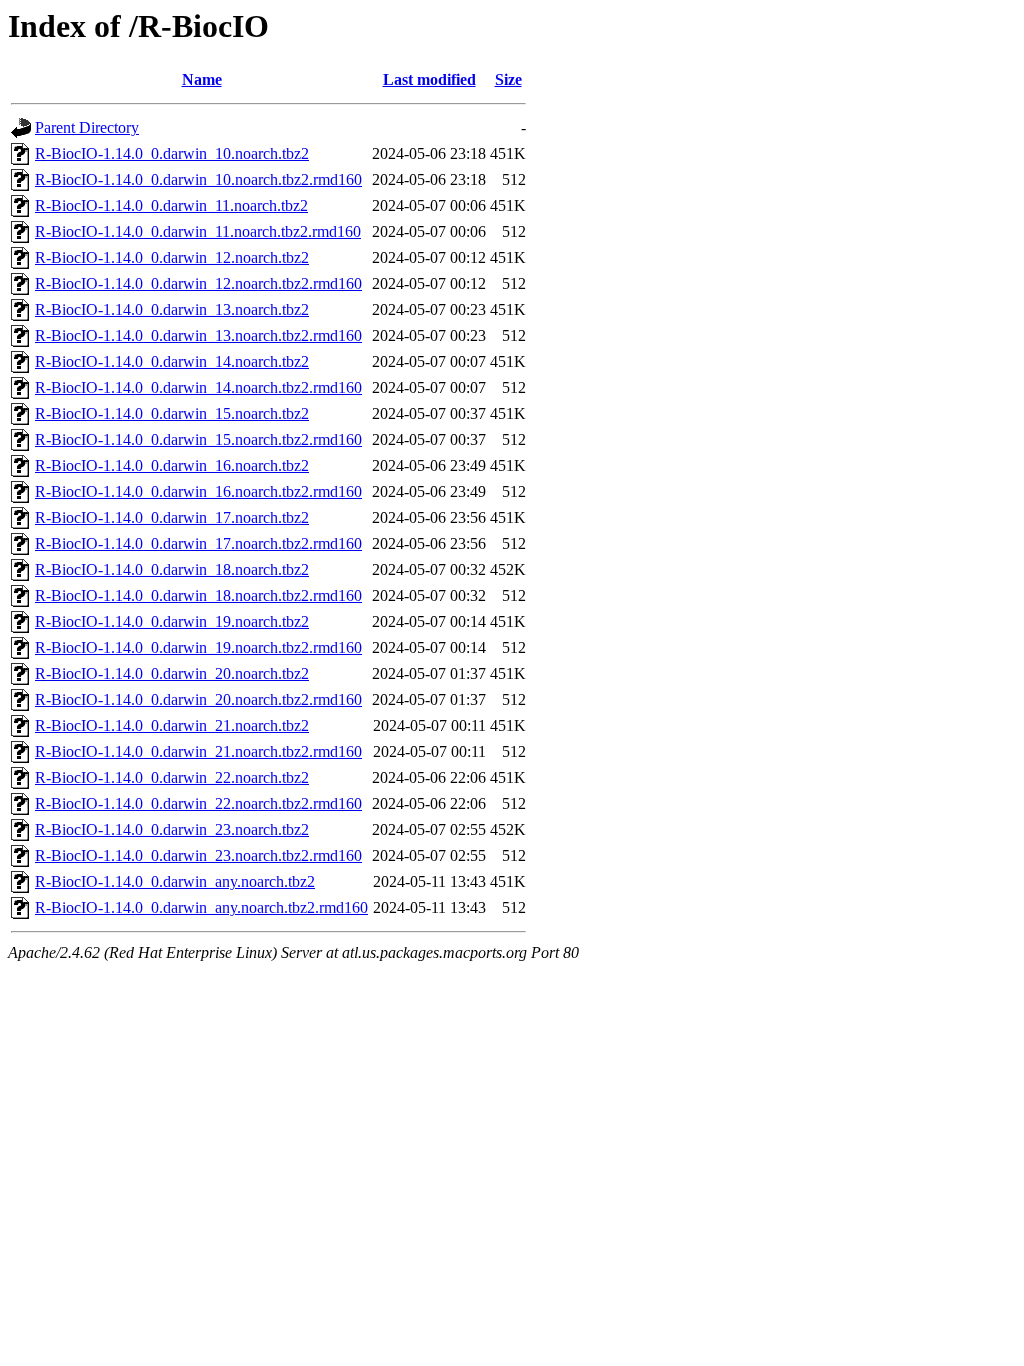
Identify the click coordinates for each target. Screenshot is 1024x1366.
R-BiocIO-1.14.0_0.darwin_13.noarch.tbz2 (172, 309)
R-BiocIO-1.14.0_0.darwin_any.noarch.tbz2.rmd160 (201, 907)
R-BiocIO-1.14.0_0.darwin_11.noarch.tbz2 (171, 205)
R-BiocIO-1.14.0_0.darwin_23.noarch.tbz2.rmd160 (198, 855)
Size (508, 79)
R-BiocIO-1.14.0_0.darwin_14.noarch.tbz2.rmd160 (198, 387)
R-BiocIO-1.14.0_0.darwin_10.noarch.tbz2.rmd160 (198, 179)
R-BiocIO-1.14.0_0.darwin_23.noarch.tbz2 (172, 829)
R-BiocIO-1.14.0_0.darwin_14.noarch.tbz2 (172, 361)
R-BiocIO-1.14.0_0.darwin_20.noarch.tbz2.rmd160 (198, 699)
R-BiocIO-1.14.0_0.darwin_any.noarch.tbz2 (175, 881)
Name (202, 79)
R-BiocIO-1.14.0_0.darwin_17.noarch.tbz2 (172, 517)
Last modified (429, 79)
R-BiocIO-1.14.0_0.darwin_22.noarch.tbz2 (172, 777)
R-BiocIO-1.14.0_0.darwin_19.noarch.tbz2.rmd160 (198, 647)
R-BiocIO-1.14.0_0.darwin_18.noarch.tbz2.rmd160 (198, 595)
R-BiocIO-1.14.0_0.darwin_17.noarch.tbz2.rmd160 (198, 543)
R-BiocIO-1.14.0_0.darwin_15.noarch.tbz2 (172, 413)
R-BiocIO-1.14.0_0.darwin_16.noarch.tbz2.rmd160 (198, 491)
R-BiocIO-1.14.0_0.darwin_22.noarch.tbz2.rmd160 (198, 803)
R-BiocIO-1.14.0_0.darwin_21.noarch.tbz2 (172, 725)
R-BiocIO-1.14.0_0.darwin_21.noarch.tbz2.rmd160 (198, 751)
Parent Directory (87, 127)
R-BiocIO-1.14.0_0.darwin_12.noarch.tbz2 (172, 257)
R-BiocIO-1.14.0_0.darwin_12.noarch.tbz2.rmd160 (198, 283)
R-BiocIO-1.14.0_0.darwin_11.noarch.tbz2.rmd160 (198, 231)
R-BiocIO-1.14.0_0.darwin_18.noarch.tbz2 (172, 569)
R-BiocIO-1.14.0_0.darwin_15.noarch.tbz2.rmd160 (198, 439)
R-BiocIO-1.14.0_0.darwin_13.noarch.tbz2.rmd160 (198, 335)
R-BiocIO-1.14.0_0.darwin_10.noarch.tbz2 (172, 153)
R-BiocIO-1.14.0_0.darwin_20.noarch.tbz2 (172, 673)
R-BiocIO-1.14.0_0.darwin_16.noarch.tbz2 (172, 465)
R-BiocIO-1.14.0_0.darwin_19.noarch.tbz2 (172, 621)
